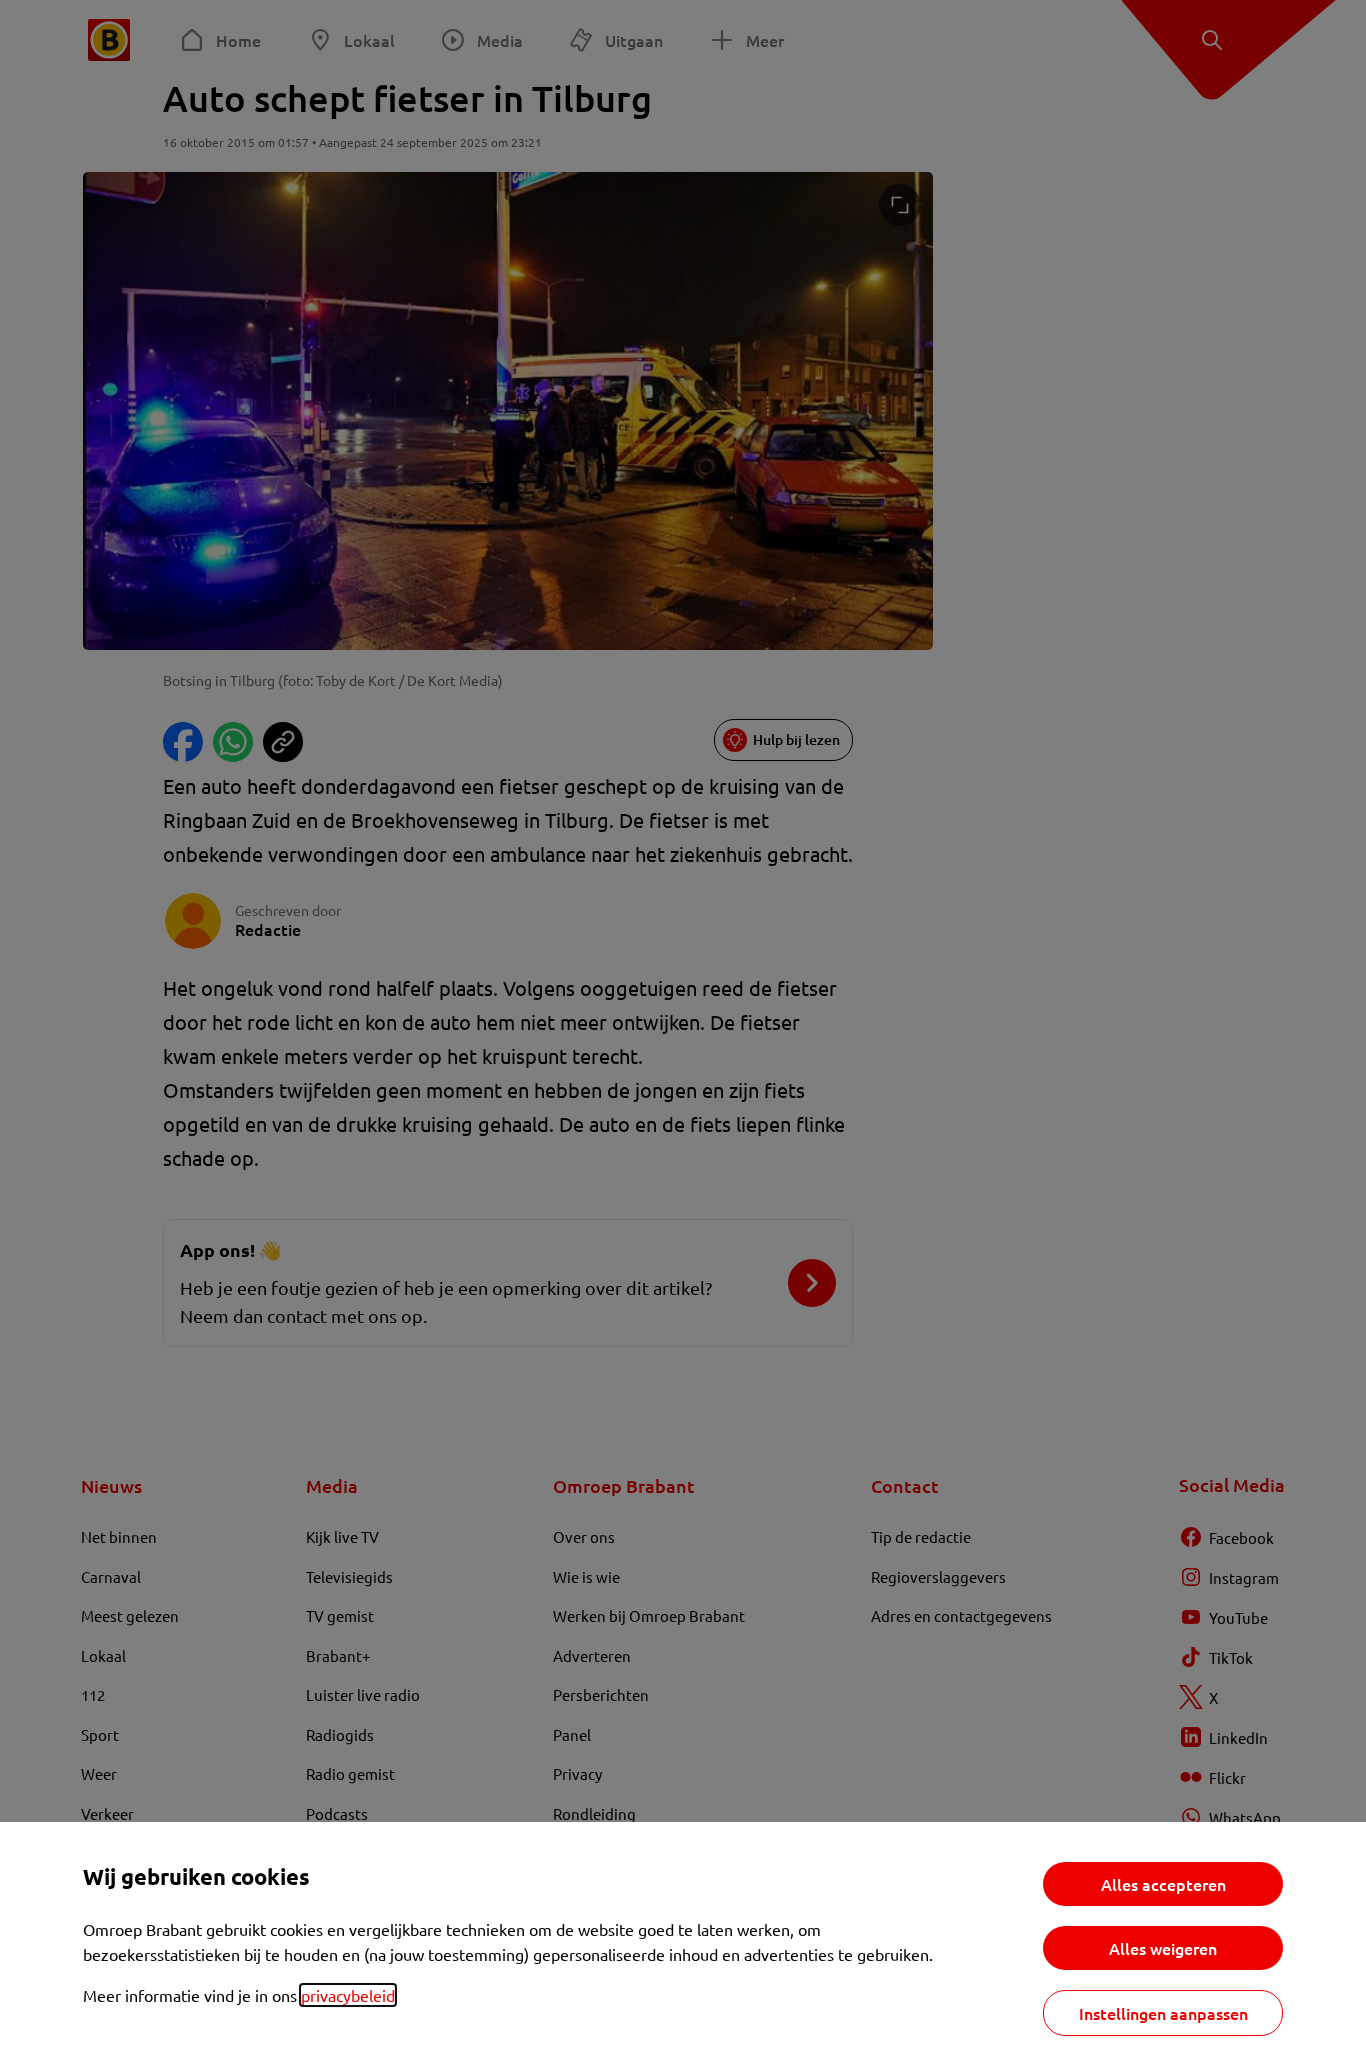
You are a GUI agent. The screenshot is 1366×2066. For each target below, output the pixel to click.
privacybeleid (348, 1995)
